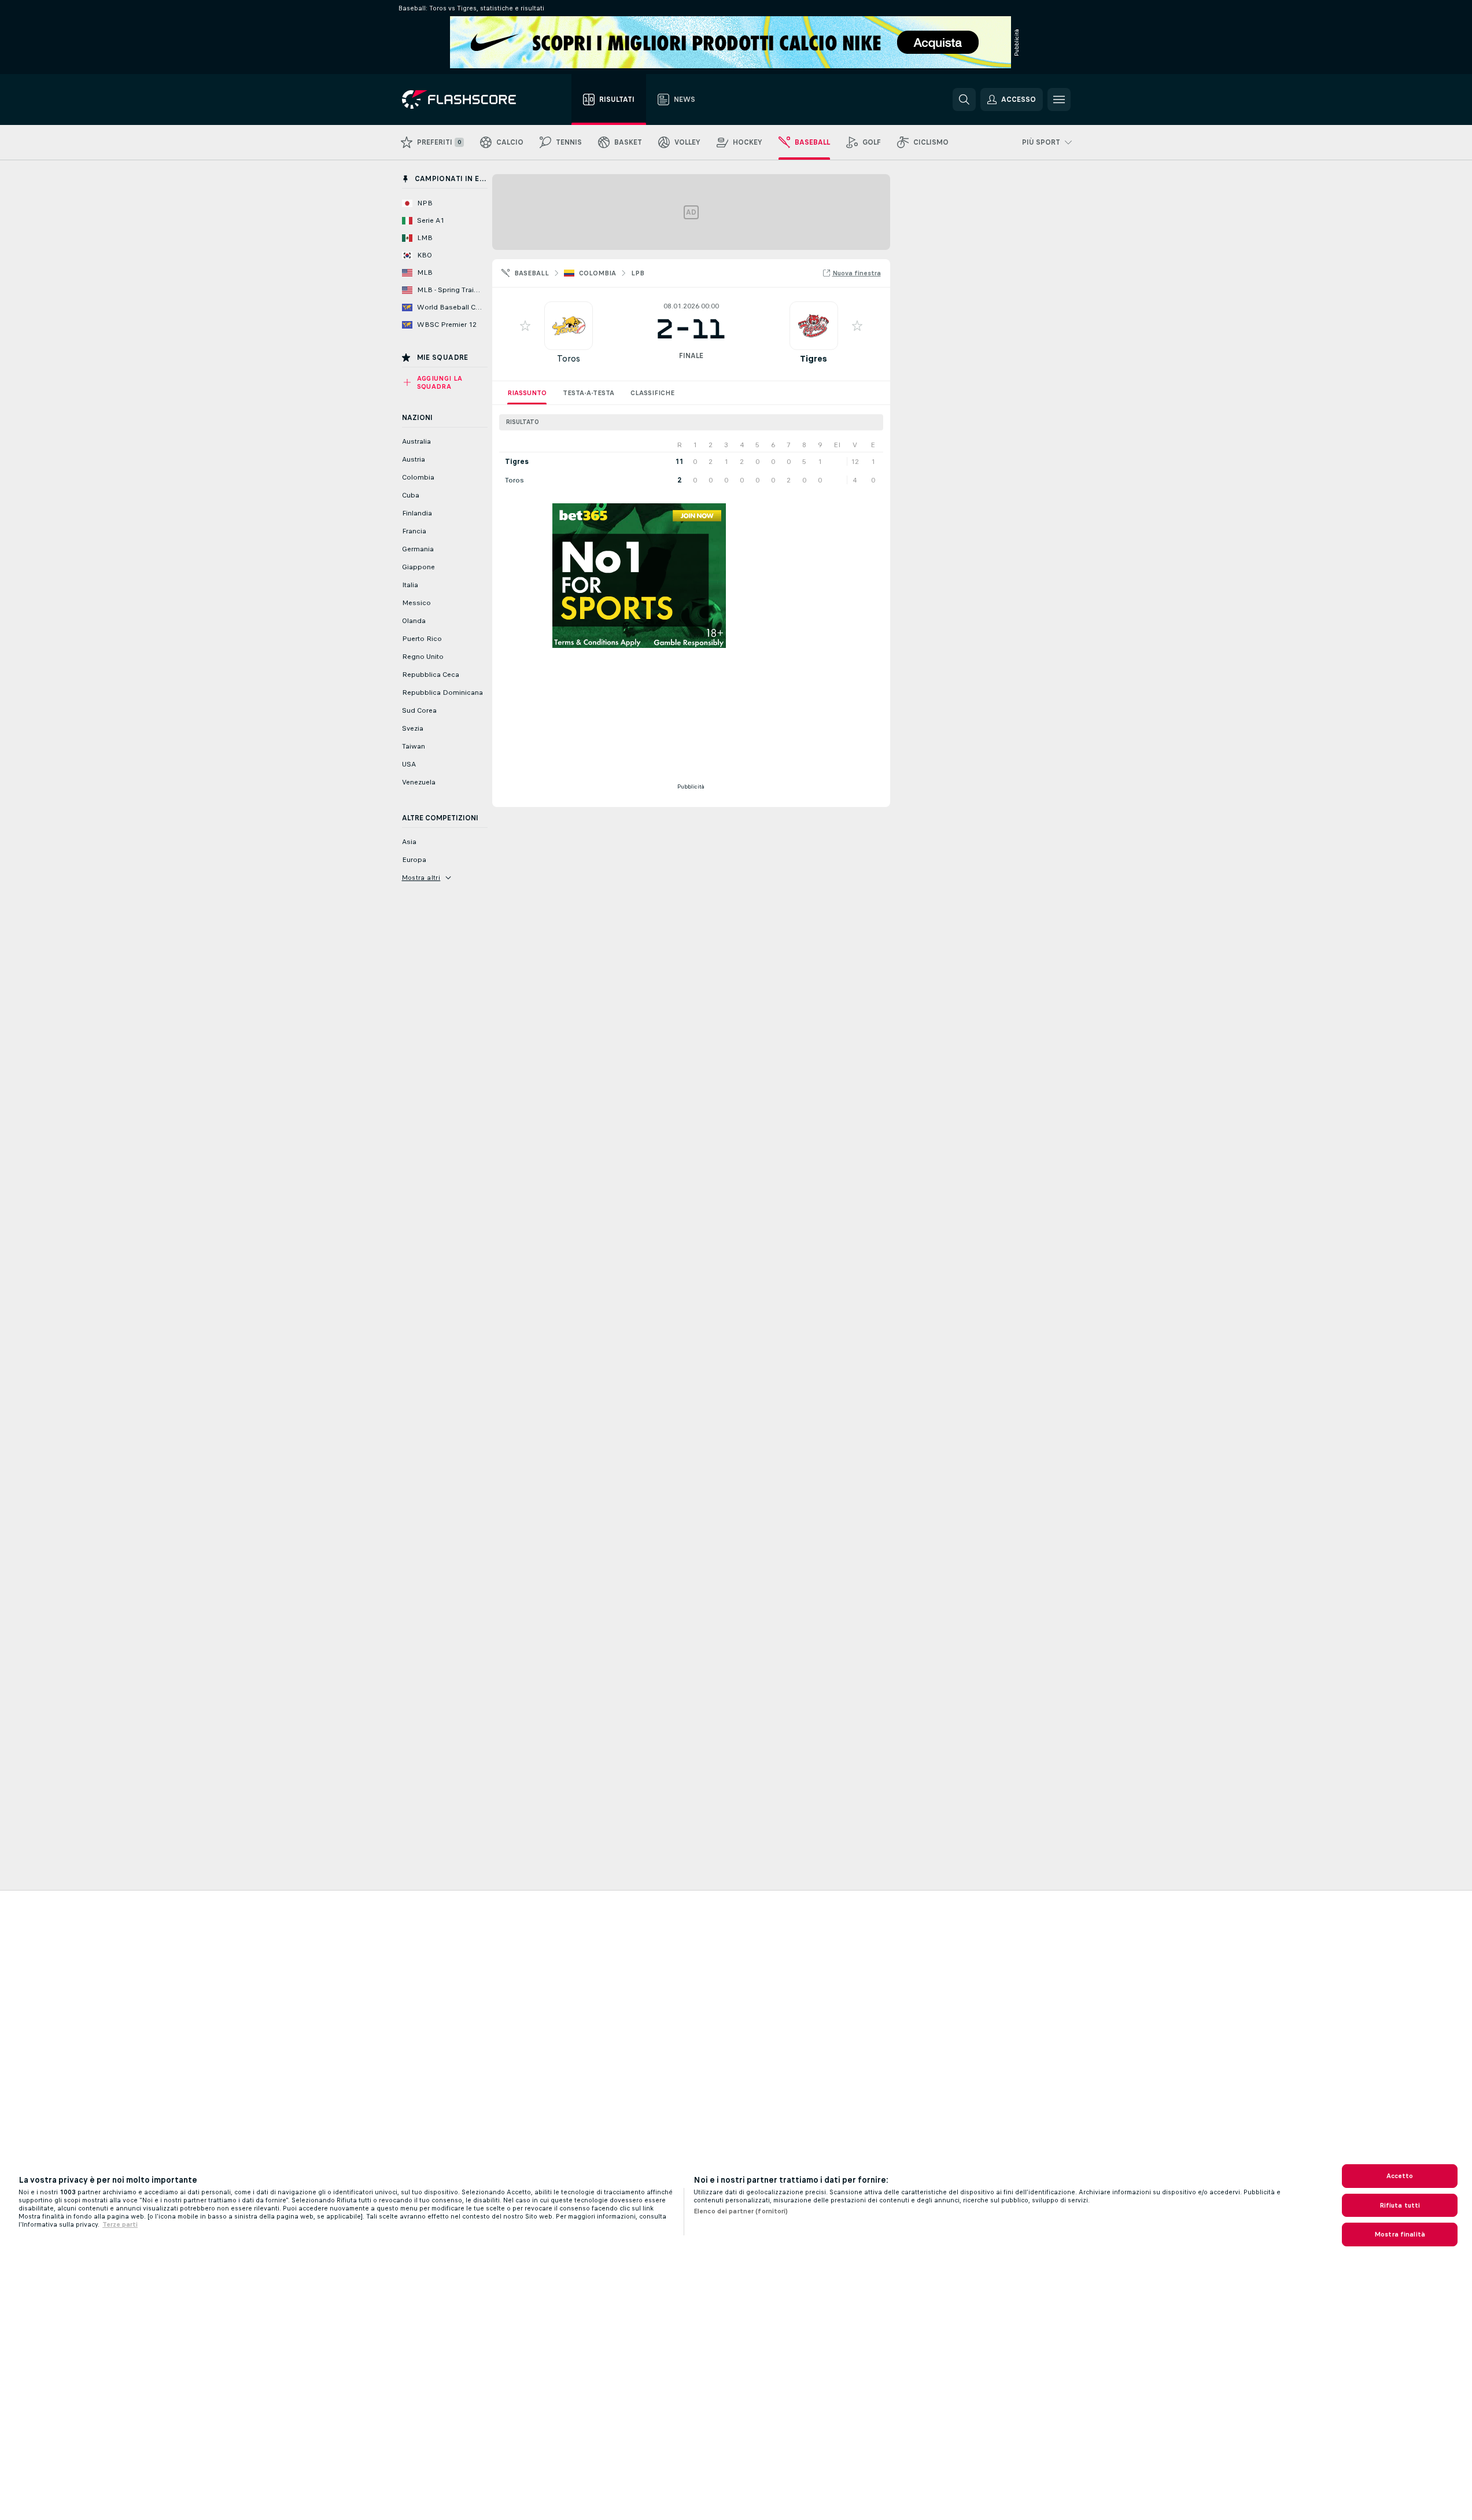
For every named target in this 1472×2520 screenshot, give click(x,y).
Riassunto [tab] (527, 393)
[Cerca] (964, 100)
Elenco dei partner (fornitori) (741, 2211)
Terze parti (120, 2224)
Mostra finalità (1400, 2234)
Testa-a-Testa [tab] (589, 393)
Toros (569, 358)
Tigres (814, 358)
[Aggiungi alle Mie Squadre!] (525, 326)
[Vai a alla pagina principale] (467, 100)
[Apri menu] (1059, 100)
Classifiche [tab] (652, 393)
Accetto (1400, 2176)
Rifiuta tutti (1400, 2205)
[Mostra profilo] (569, 326)
